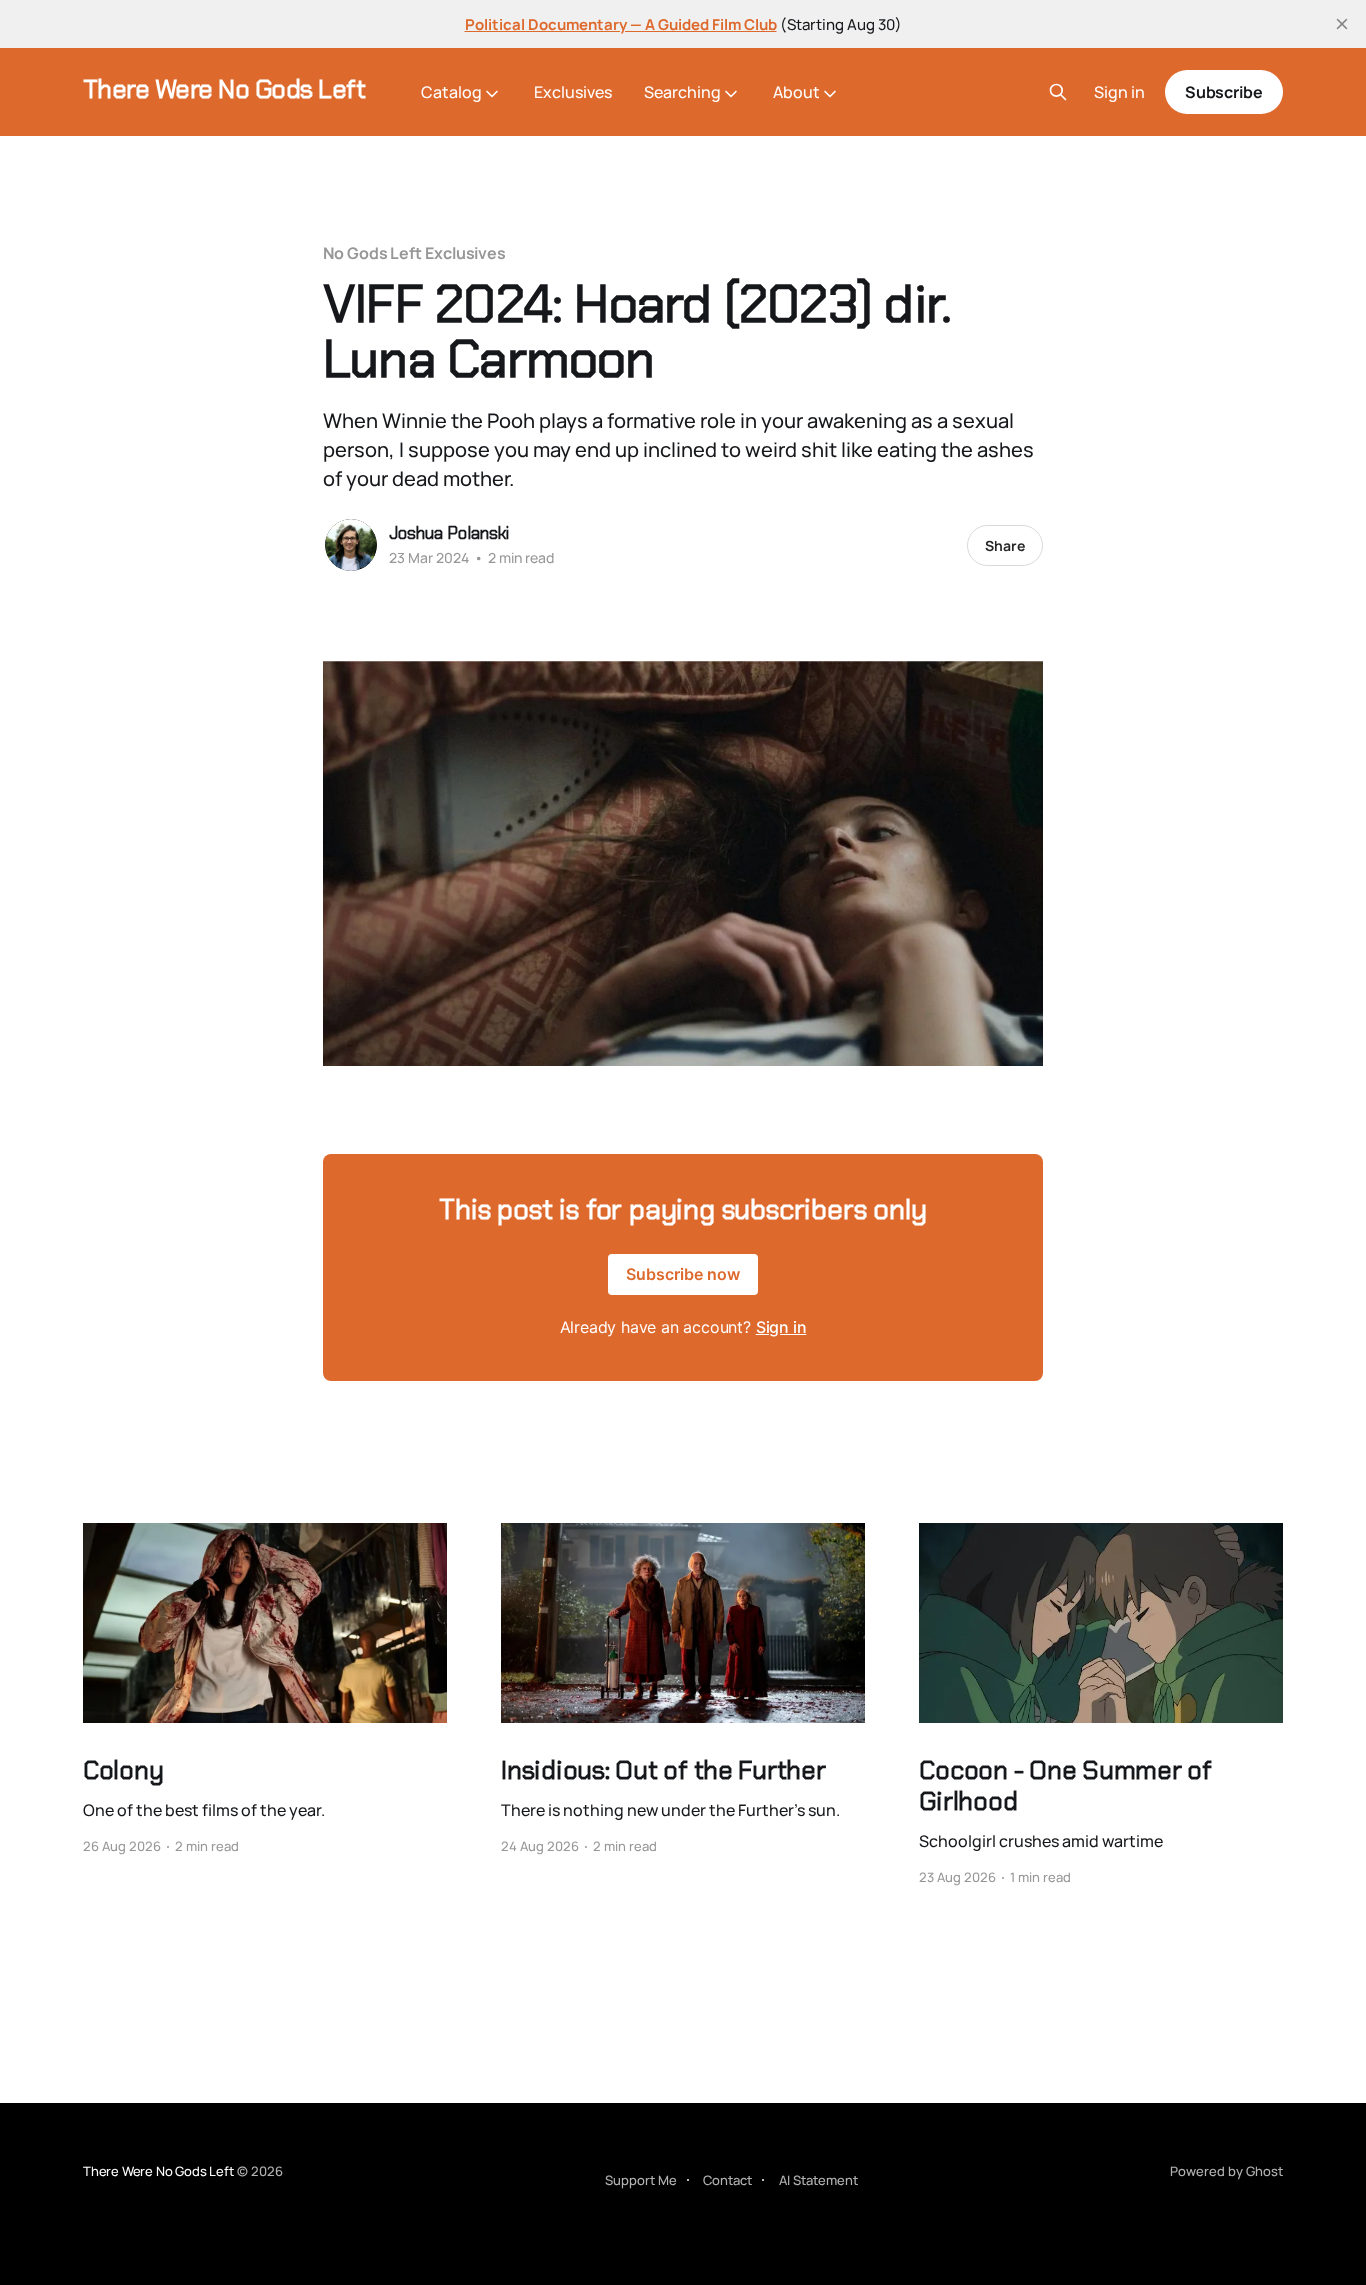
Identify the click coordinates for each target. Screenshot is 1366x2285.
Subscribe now (683, 1274)
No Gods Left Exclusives (414, 253)
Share (1005, 545)
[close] (1342, 24)
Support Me (641, 2180)
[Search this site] (1058, 92)
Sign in (1119, 92)
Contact (727, 2180)
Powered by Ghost (1226, 2171)
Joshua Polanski (449, 533)
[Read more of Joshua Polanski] (351, 545)
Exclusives (573, 92)
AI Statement (818, 2180)
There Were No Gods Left (224, 89)
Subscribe (1224, 92)
